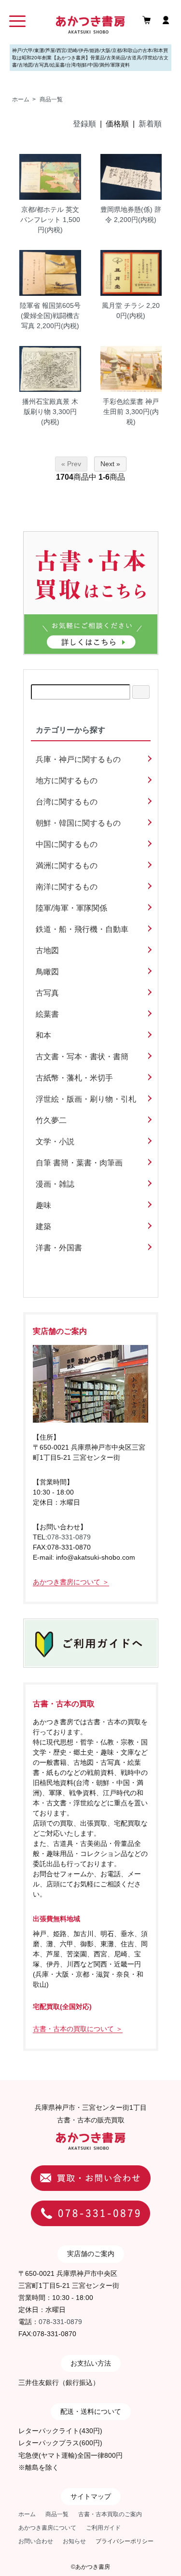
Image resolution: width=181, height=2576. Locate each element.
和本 (43, 1035)
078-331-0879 (69, 1537)
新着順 (150, 124)
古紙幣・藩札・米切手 (74, 1078)
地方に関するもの (67, 781)
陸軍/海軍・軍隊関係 (71, 908)
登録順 (84, 124)
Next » (110, 464)
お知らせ (74, 2541)
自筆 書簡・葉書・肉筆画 (79, 1163)
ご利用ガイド (103, 2528)
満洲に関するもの (67, 866)
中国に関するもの (67, 844)
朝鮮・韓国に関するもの (78, 823)
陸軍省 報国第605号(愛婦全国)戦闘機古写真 (50, 316)
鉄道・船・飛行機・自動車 (82, 929)
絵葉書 (47, 1014)
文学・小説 (55, 1142)
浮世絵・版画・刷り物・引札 (86, 1099)
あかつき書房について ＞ (71, 1582)
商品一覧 (51, 99)
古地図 (47, 950)
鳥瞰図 (47, 972)
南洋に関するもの (67, 887)
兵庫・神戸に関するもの (78, 759)
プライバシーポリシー (125, 2541)
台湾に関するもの (67, 802)
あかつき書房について (47, 2528)
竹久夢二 (51, 1120)
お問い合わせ (36, 2541)
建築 (43, 1226)
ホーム (21, 99)
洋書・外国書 (59, 1248)
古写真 (47, 993)
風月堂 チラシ (123, 305)
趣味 (43, 1205)
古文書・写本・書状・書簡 (82, 1057)
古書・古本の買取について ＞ (78, 2029)
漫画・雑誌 (55, 1184)
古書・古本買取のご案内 (110, 2514)
